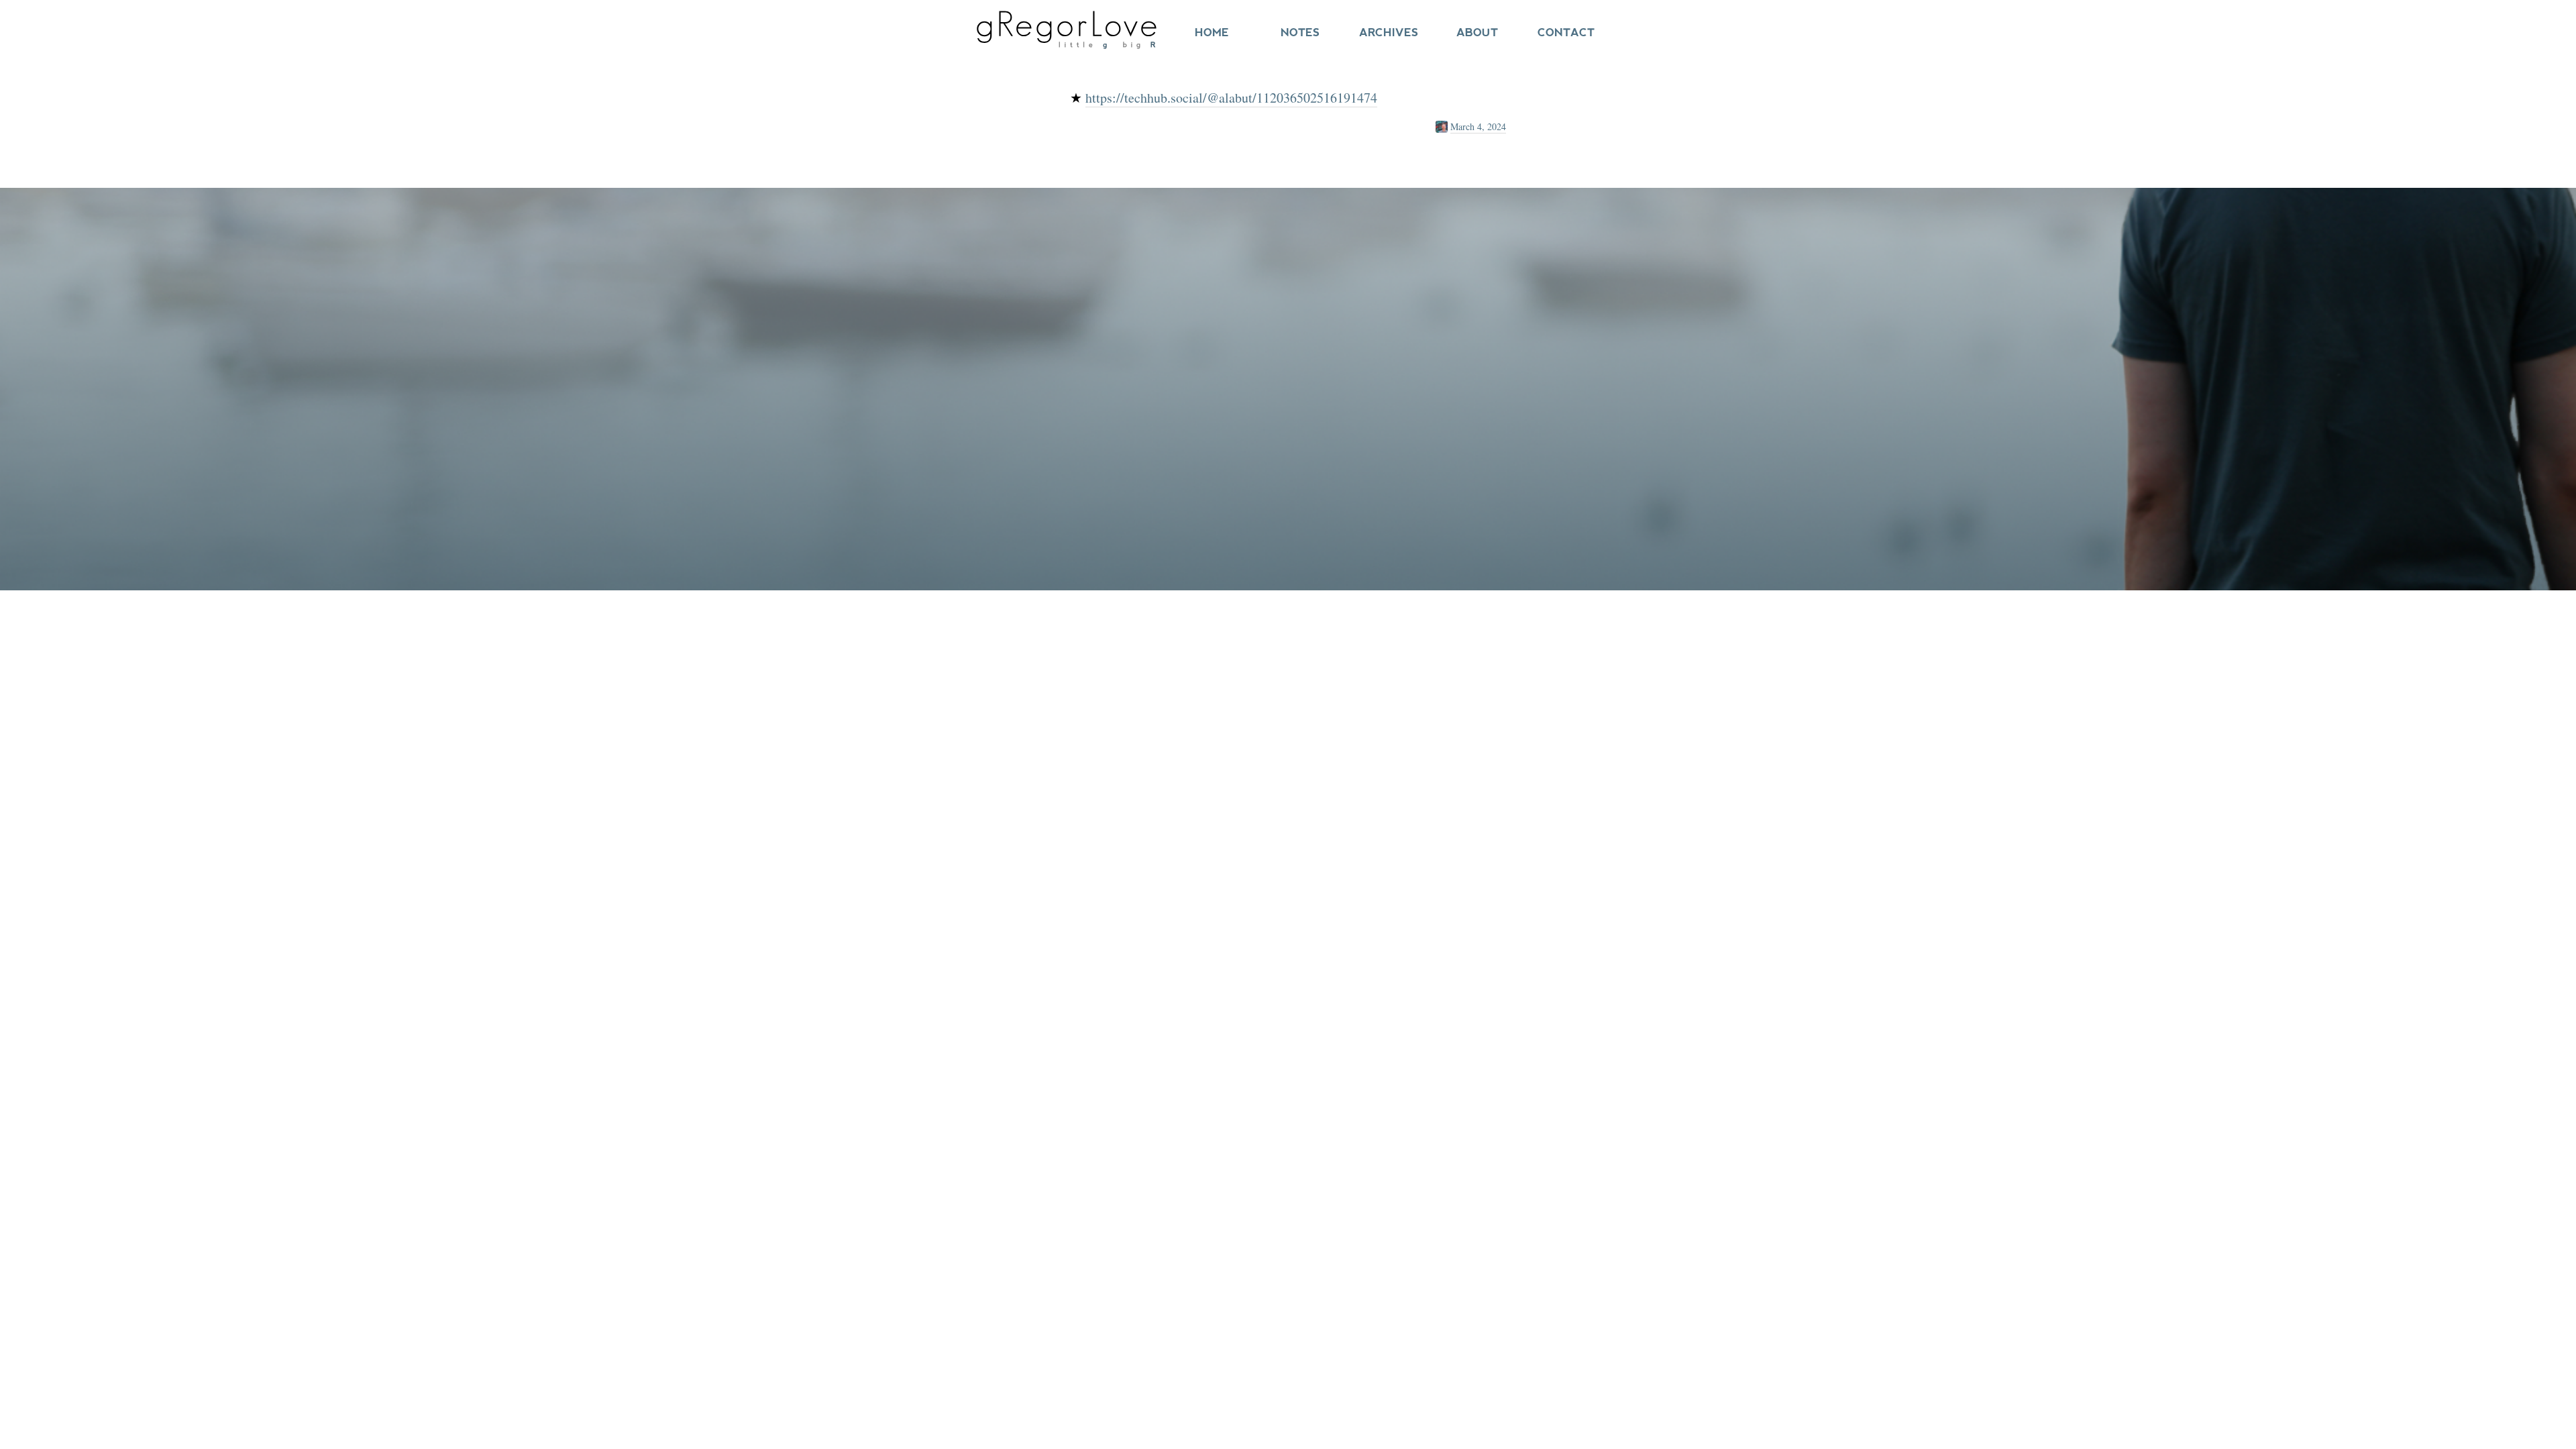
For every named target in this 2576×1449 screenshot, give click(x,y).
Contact (1566, 33)
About (1477, 33)
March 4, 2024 (1478, 126)
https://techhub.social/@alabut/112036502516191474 (1231, 98)
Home (1212, 33)
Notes (1300, 33)
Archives (1389, 33)
